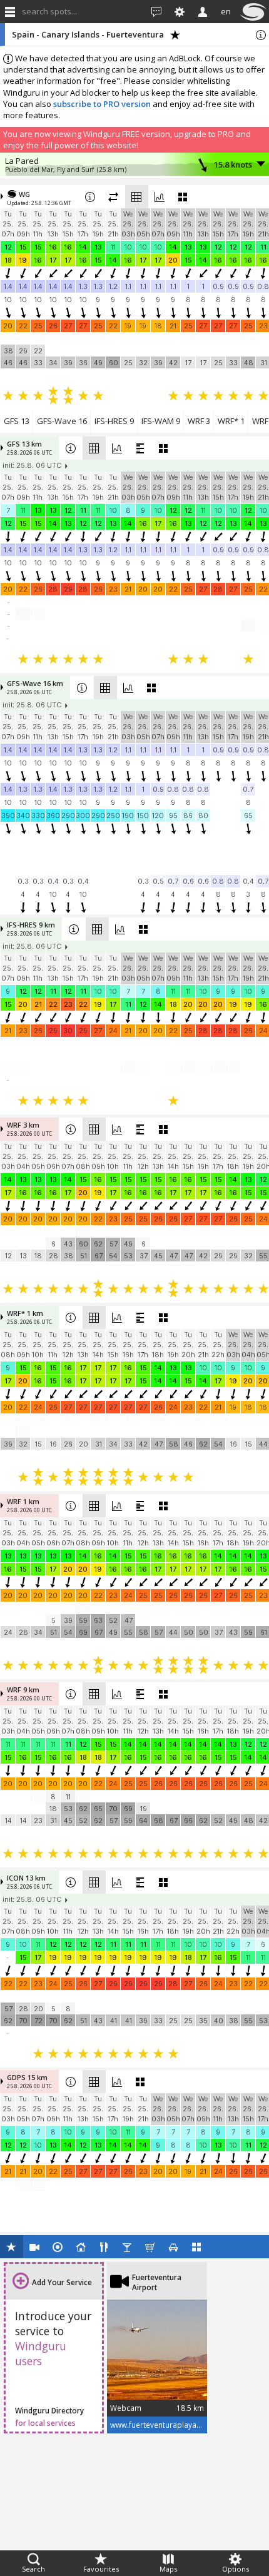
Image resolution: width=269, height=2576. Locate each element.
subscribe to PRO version (102, 104)
